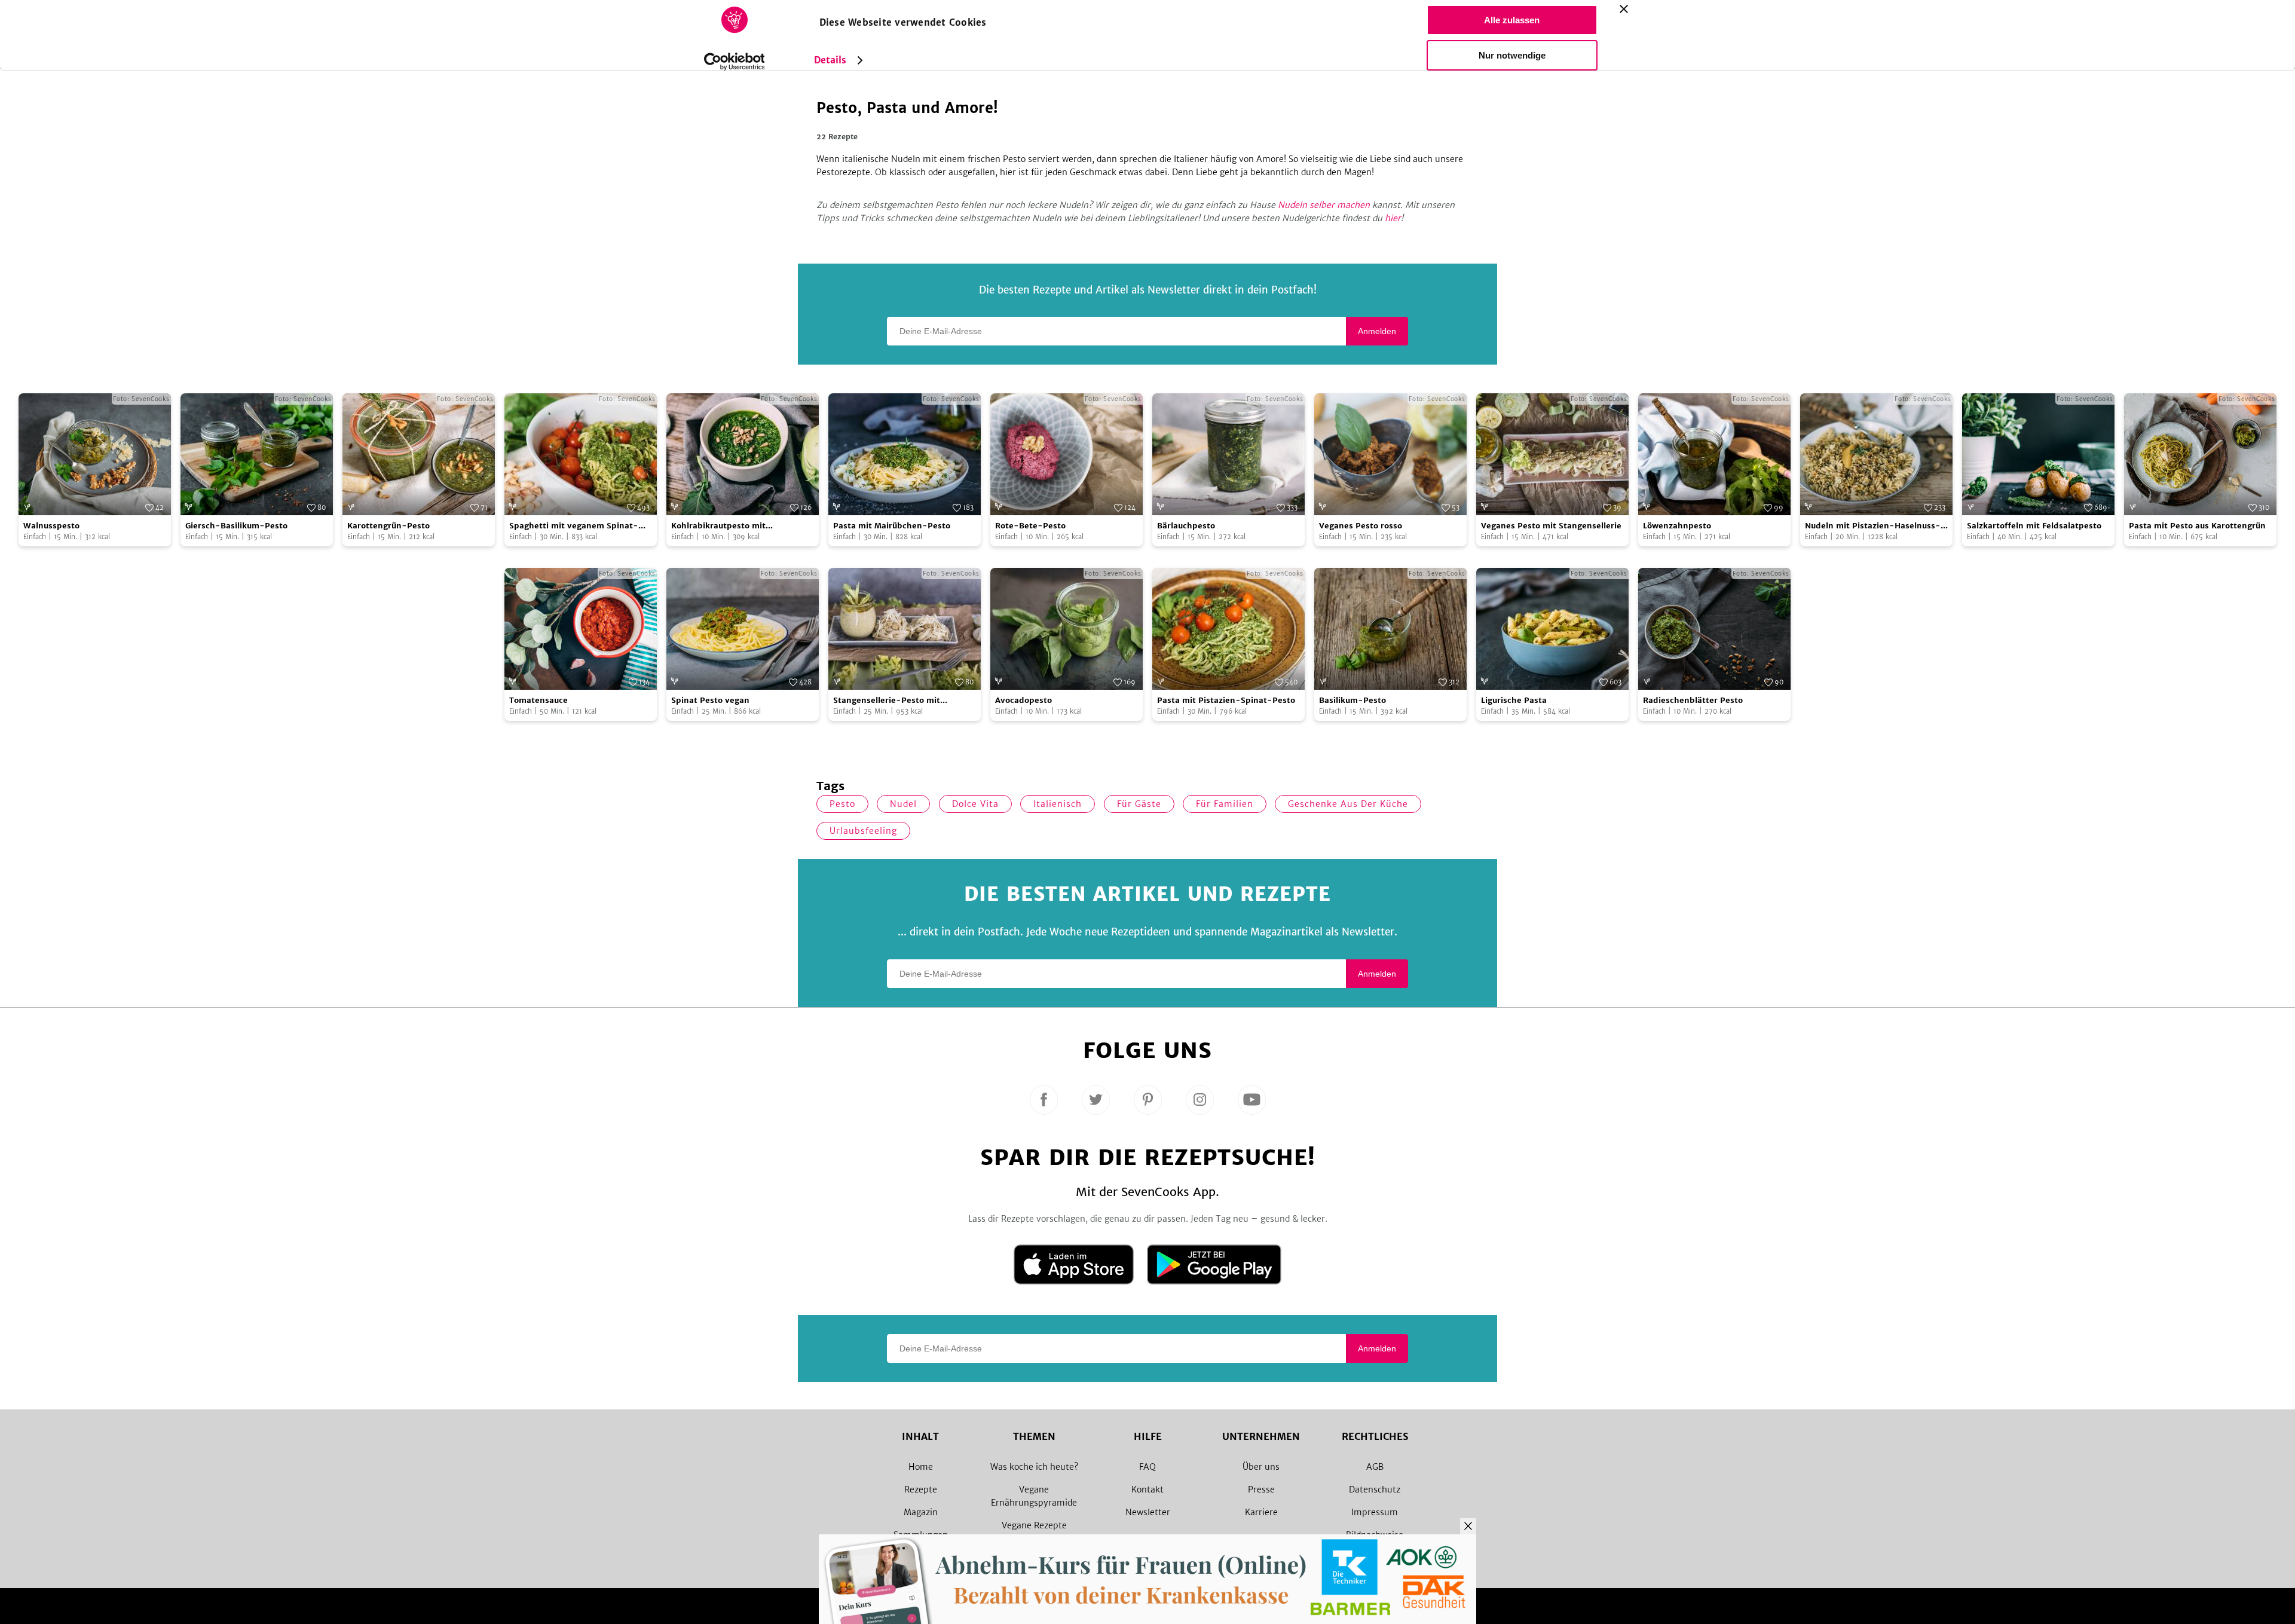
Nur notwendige (1512, 55)
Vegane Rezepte (1034, 1525)
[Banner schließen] (1624, 9)
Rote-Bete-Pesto (1030, 526)
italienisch (1058, 804)
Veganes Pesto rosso (1361, 526)
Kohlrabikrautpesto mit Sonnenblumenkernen (718, 526)
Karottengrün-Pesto (388, 526)
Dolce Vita (975, 804)
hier (1393, 218)
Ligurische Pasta (1514, 700)
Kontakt (1147, 1490)
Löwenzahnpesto (1677, 526)
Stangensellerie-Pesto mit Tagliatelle (887, 701)
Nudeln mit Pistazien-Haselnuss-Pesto (1873, 526)
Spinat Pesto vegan (710, 700)
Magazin (921, 1512)
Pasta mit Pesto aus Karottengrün (2197, 526)
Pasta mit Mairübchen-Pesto (892, 526)
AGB (1375, 1467)
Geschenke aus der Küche (1348, 804)
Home (921, 1467)
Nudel (903, 804)
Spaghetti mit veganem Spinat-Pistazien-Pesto (574, 526)
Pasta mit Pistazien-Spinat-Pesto (1226, 700)
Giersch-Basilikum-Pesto (236, 526)
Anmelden (1377, 331)
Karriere (1261, 1512)
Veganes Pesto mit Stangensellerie (1551, 526)
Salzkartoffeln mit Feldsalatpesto (2034, 526)
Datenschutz (1375, 1490)
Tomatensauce (538, 700)
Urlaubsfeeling (863, 831)
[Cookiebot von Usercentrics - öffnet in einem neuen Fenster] (734, 62)
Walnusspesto (51, 526)
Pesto (842, 804)
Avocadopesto (1023, 700)
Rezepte (921, 1490)
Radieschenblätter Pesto (1693, 700)
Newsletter (1148, 1512)
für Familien (1225, 804)
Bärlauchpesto (1186, 526)
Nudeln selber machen (1324, 205)
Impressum (1375, 1512)
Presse (1261, 1490)
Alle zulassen (1512, 20)
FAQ (1147, 1467)
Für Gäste (1139, 804)
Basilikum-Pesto (1352, 700)
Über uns (1261, 1467)
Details (830, 60)
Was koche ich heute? (1034, 1467)
